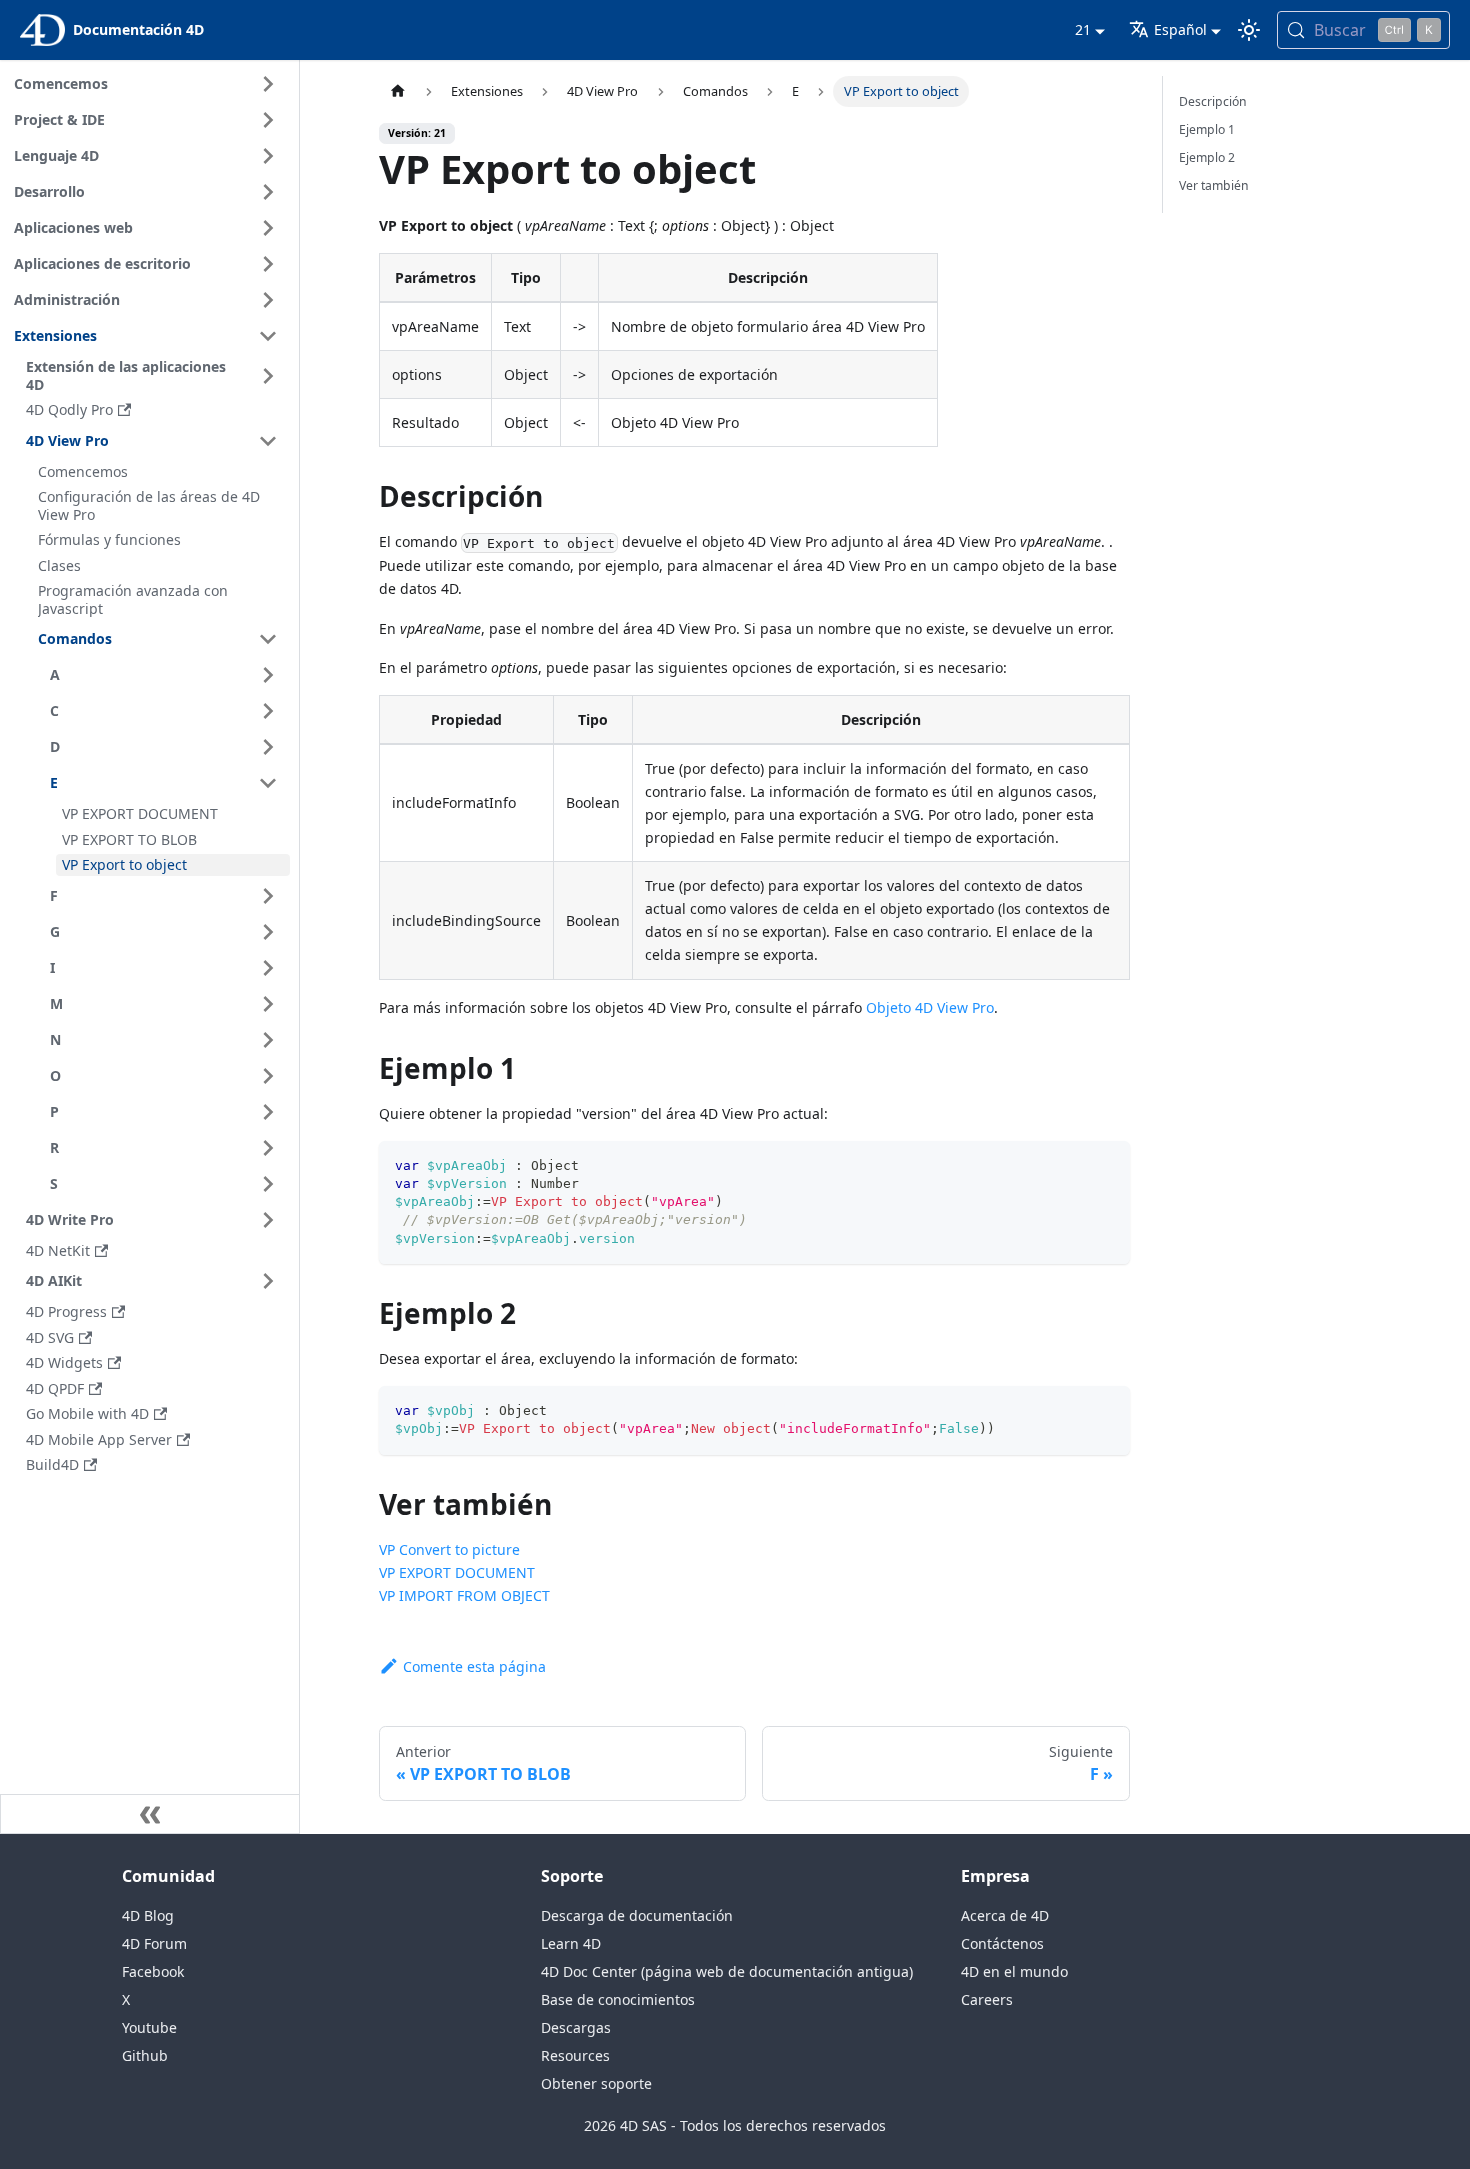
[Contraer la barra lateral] (150, 1814)
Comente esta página (474, 1666)
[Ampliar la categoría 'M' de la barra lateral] (268, 1004)
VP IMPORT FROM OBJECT (464, 1595)
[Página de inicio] (398, 91)
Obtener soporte (596, 2083)
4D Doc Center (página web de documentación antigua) (727, 1971)
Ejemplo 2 (1207, 157)
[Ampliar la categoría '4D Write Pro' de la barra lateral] (268, 1220)
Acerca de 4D (1005, 1915)
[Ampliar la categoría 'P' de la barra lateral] (268, 1112)
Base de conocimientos (618, 1999)
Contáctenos (1002, 1943)
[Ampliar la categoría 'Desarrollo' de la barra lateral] (268, 192)
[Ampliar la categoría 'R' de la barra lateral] (268, 1148)
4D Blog (148, 1915)
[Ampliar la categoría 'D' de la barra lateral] (268, 747)
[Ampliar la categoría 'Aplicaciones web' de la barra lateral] (268, 228)
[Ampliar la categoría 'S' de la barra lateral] (268, 1184)
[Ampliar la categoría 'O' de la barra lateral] (268, 1076)
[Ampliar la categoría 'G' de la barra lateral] (268, 932)
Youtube (149, 2027)
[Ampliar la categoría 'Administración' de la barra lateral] (268, 300)
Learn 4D (571, 1943)
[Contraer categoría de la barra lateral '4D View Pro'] (268, 441)
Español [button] (1180, 29)
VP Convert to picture (449, 1549)
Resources (575, 2055)
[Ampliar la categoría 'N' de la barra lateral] (268, 1040)
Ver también (1214, 185)
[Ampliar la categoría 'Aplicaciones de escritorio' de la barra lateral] (268, 264)
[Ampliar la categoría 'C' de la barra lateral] (268, 711)
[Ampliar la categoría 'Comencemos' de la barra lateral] (268, 84)
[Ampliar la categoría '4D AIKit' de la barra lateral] (268, 1281)
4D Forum (154, 1943)
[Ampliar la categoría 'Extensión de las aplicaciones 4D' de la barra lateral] (268, 375)
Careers (987, 1999)
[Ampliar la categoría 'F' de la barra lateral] (268, 896)
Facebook (153, 1971)
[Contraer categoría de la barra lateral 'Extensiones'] (268, 336)
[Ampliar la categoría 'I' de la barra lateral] (268, 968)
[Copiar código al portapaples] (1105, 1165)
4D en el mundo (1014, 1971)
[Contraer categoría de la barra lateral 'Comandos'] (268, 639)
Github (145, 2055)
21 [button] (1083, 29)
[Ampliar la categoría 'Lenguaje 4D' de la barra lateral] (268, 156)
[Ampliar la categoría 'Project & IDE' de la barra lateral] (268, 120)
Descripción (1213, 101)
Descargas (576, 2027)
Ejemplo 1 (1207, 129)
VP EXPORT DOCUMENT (457, 1572)
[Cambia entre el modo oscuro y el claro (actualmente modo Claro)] (1249, 30)
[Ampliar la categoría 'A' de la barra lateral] (268, 675)
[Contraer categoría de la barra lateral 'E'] (268, 783)
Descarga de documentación (637, 1915)
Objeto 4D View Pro (930, 1007)
